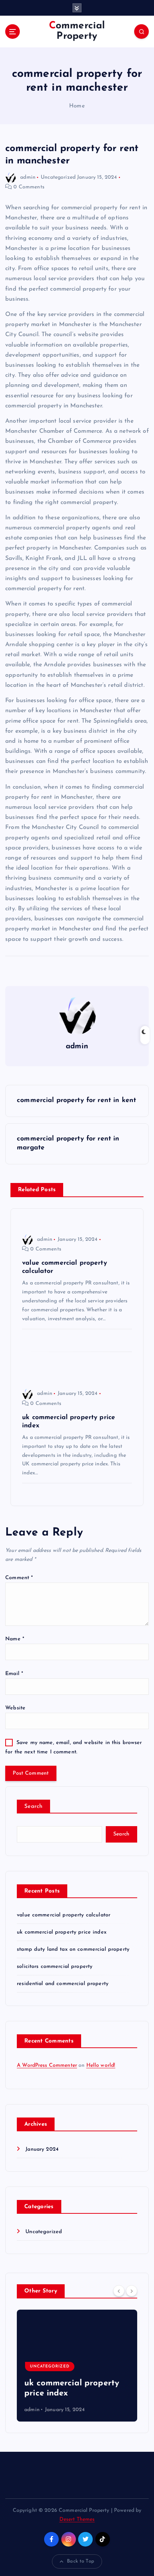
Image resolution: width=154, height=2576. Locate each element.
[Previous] (119, 2291)
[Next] (132, 2291)
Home (77, 106)
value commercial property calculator (64, 1915)
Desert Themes (77, 2519)
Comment (19, 1578)
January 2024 (42, 2149)
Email (14, 1674)
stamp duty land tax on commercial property (73, 1949)
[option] (77, 2366)
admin (28, 177)
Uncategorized (58, 177)
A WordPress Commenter (47, 2065)
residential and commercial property (63, 1984)
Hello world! (101, 2065)
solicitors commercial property (55, 1967)
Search (33, 1807)
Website (15, 1708)
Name (15, 1639)
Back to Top (81, 2561)
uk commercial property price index (62, 1932)
